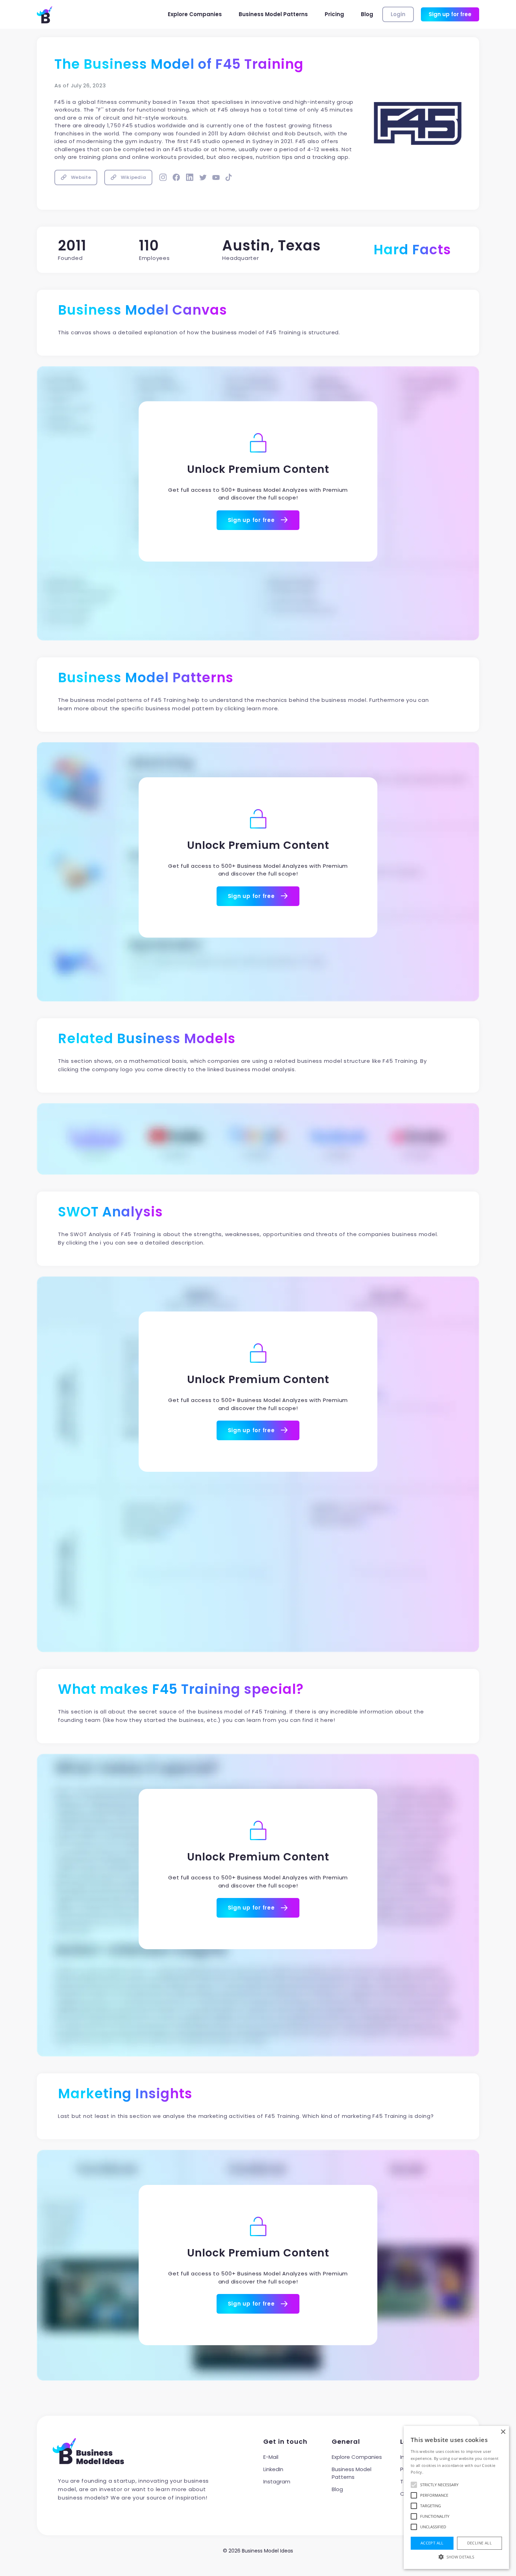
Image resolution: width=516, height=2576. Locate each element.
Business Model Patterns (273, 14)
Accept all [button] (432, 2543)
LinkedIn (273, 2469)
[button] (456, 2557)
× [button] (503, 2432)
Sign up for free (450, 14)
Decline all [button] (479, 2543)
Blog (367, 14)
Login (398, 14)
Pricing (334, 14)
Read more (435, 2472)
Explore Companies (195, 14)
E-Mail (271, 2457)
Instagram (277, 2481)
